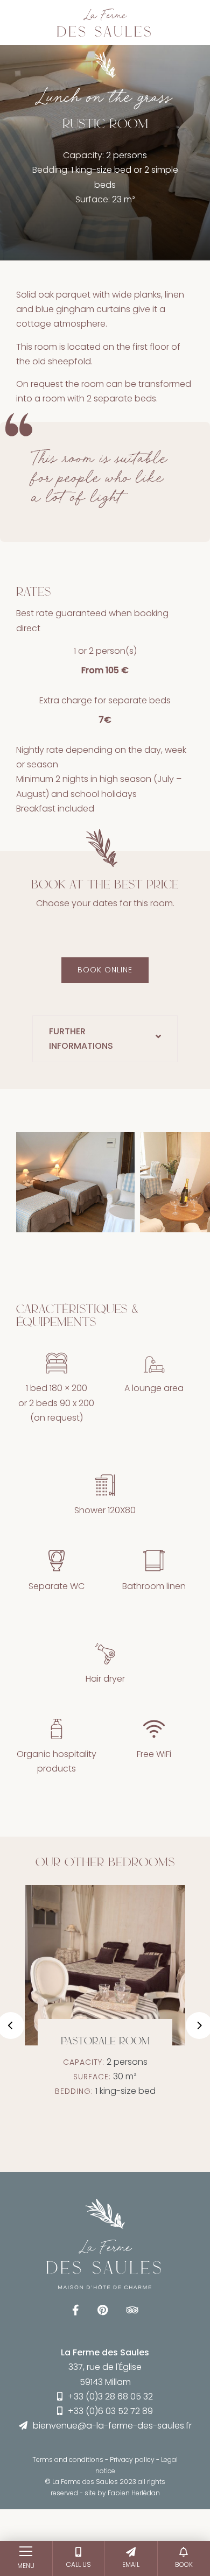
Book (184, 2564)
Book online (105, 970)
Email (131, 2564)
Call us (79, 2564)
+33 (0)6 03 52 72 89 (110, 2411)
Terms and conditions (68, 2459)
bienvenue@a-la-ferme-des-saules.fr (112, 2426)
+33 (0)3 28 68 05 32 (110, 2397)
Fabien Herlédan (134, 2493)
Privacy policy (132, 2459)
